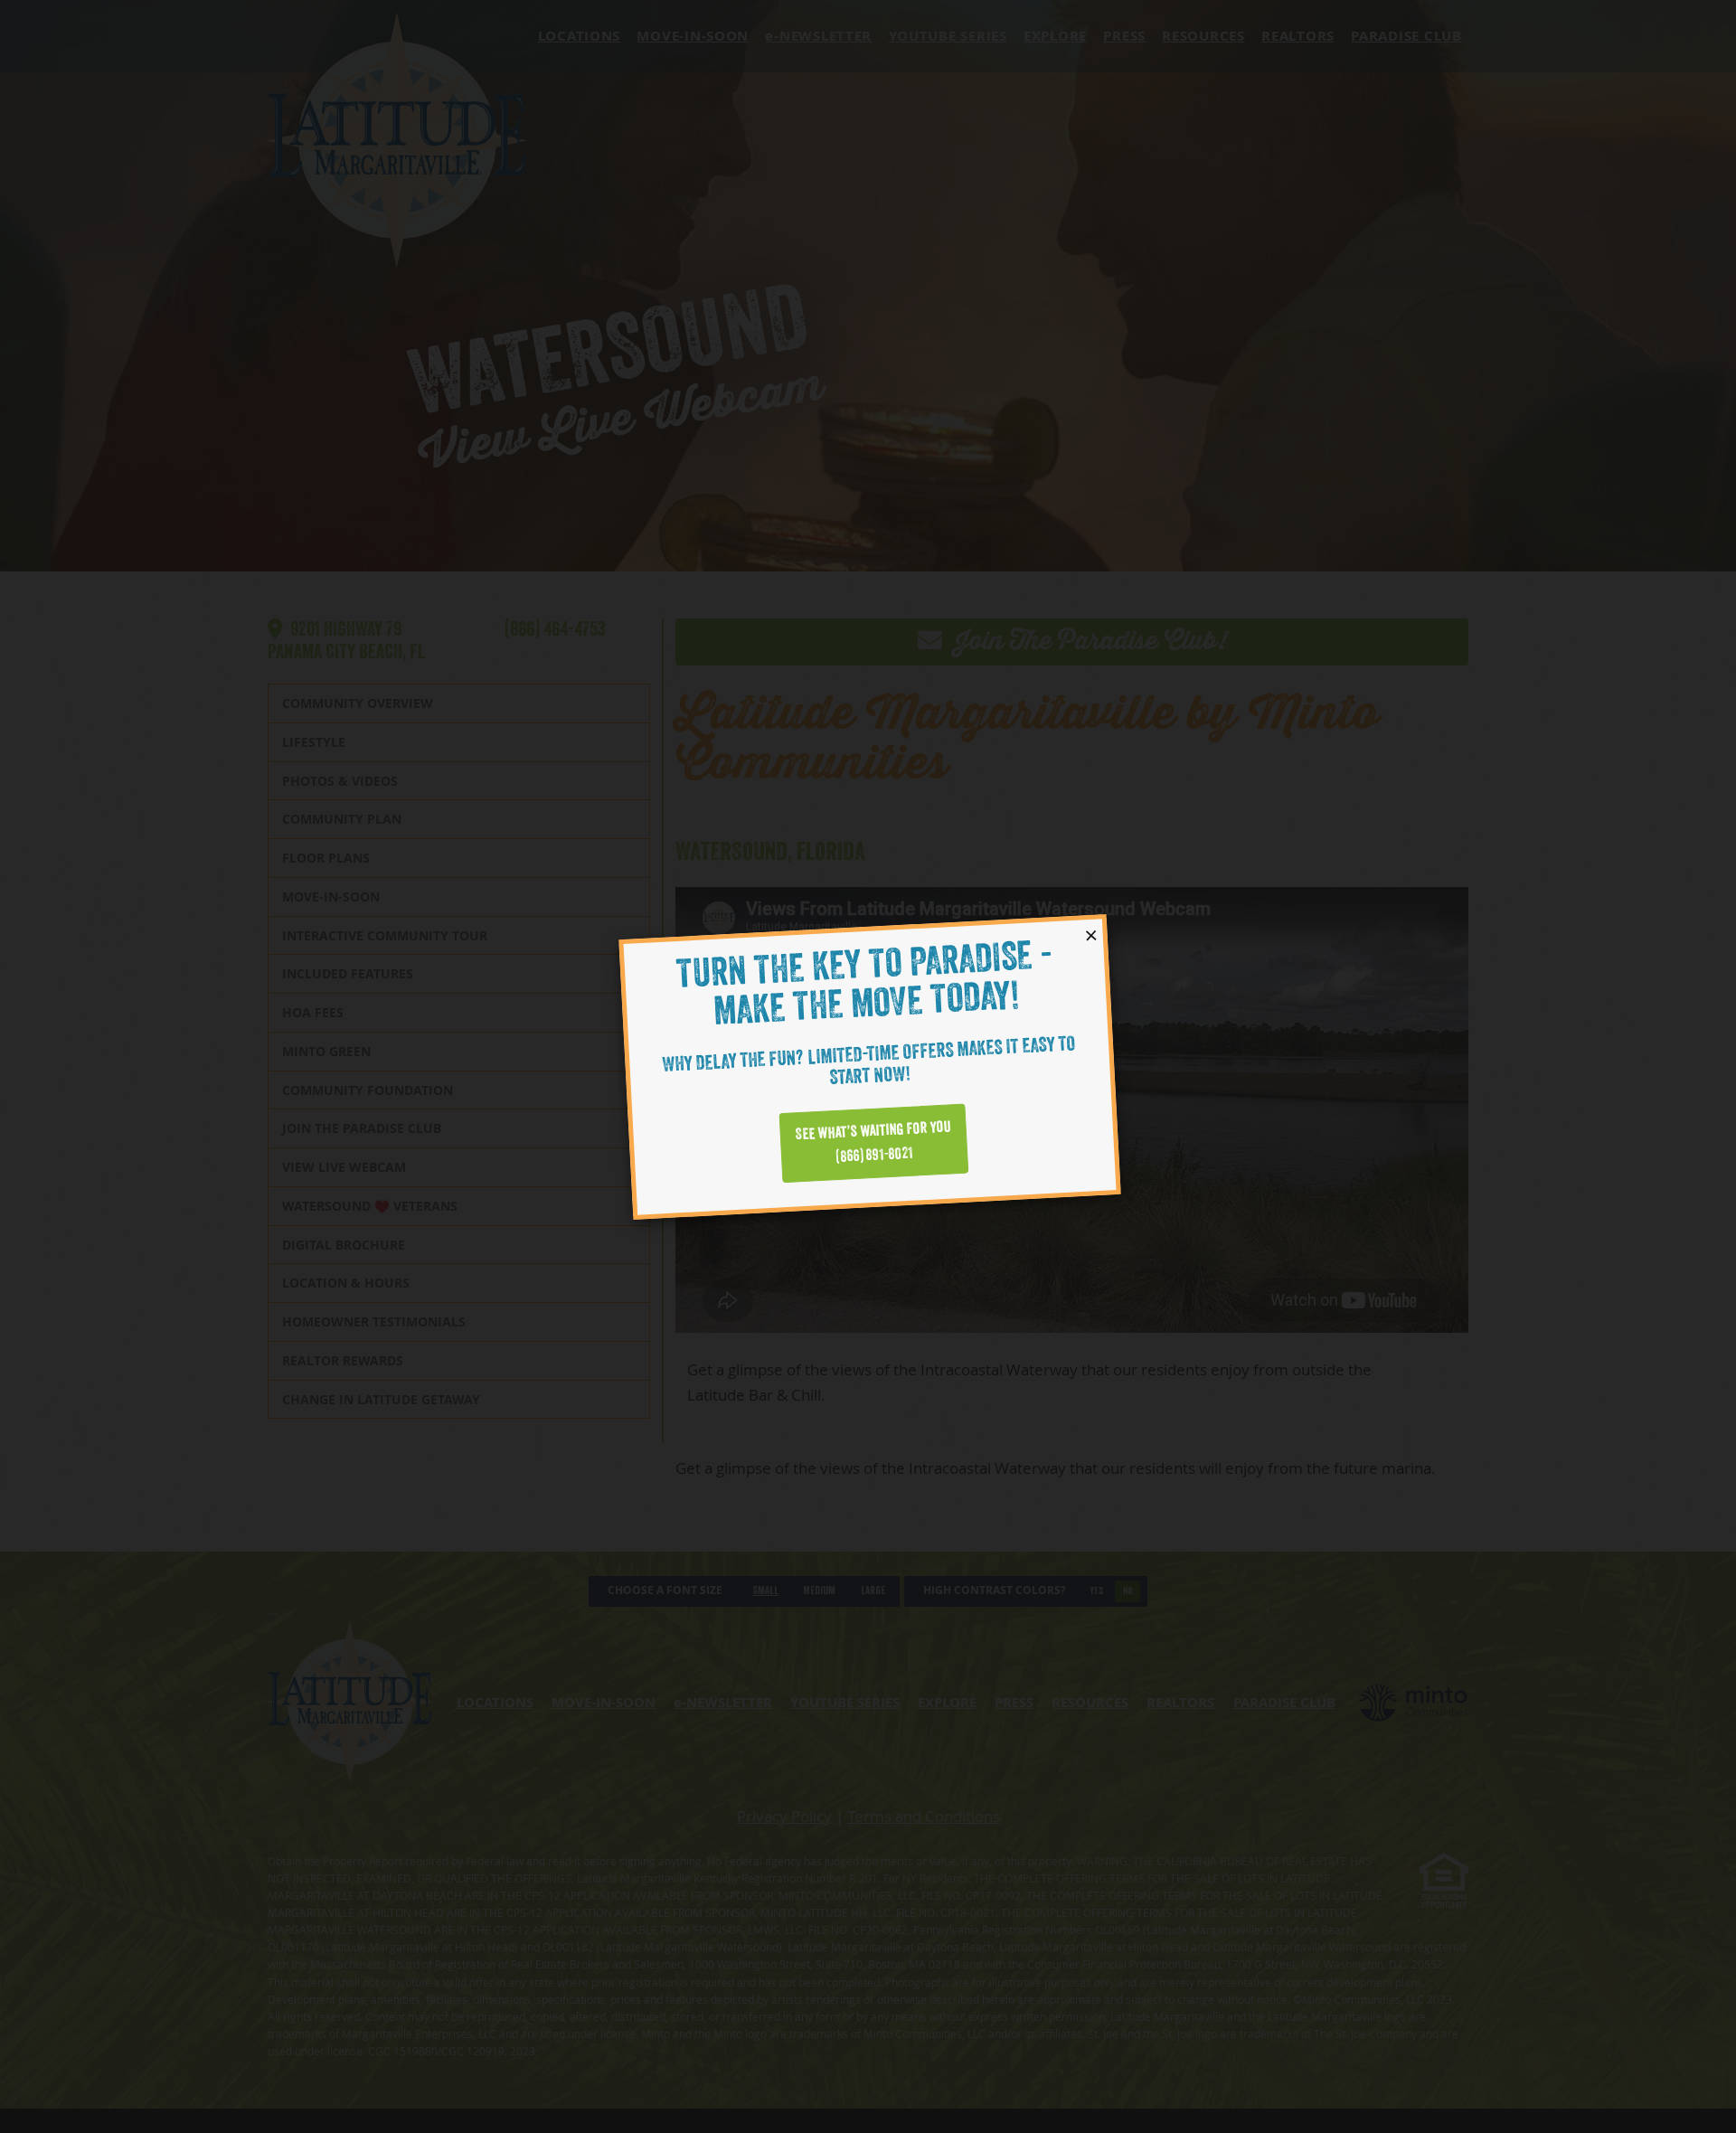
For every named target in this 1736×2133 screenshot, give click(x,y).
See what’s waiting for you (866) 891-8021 (873, 1142)
